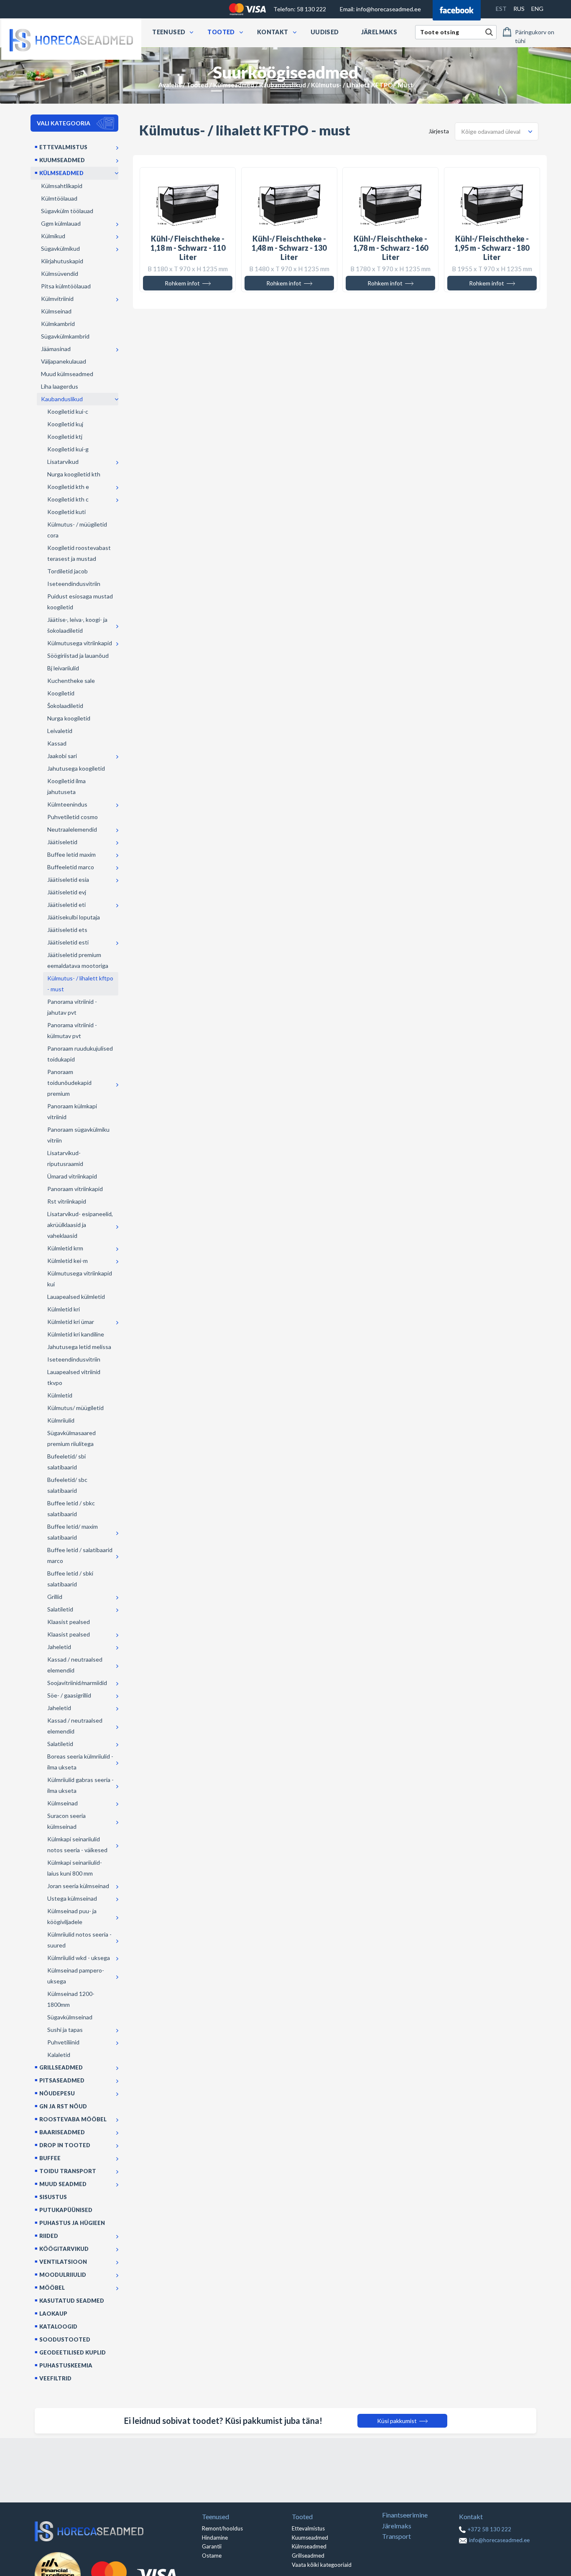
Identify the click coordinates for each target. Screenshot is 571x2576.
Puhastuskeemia (66, 2365)
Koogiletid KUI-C (68, 411)
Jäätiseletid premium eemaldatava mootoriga (78, 960)
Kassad (57, 743)
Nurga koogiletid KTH (74, 474)
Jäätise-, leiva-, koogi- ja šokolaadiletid (77, 625)
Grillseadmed (61, 2067)
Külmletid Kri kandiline (76, 1334)
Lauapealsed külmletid (76, 1297)
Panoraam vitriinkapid (75, 1189)
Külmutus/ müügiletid (75, 1408)
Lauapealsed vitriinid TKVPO (74, 1377)
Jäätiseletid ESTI (68, 942)
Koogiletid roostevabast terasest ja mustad (79, 553)
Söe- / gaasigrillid (69, 1695)
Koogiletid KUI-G (68, 449)
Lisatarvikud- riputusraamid (65, 1158)
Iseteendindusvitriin (74, 584)
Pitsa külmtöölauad (66, 286)
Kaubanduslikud (283, 85)
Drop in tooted (65, 2145)
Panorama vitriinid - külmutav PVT (72, 1030)
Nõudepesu (57, 2093)
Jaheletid (59, 1647)
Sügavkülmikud (60, 248)
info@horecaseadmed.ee (380, 9)
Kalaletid (59, 2055)
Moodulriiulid (63, 2275)
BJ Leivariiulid (63, 668)
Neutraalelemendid (72, 829)
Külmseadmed (234, 85)
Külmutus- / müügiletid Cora (77, 530)
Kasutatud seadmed (72, 2301)
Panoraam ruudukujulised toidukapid (80, 1054)
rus (519, 9)
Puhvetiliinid (63, 2042)
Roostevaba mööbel (73, 2119)
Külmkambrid (58, 324)
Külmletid (60, 1395)
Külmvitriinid (57, 299)
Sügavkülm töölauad (67, 211)
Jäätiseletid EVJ (67, 892)
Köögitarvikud (64, 2249)
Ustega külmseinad (72, 1898)
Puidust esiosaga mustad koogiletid (80, 602)
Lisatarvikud (63, 462)
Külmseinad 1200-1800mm (71, 1999)
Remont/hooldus (222, 2528)
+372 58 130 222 (489, 2529)
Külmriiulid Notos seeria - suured (79, 1940)
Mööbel (52, 2288)
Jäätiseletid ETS (67, 930)
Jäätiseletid (62, 842)
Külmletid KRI (64, 1309)
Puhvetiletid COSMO (73, 817)
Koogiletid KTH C (68, 499)
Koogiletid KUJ (65, 424)
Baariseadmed (62, 2132)
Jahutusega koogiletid (76, 768)
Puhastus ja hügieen (72, 2223)
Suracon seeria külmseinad (66, 1821)
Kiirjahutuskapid (62, 261)
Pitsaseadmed (62, 2080)
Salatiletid (60, 1609)
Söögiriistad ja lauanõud (78, 655)
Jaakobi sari (62, 756)
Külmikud (53, 236)
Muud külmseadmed (67, 374)
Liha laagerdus (60, 386)
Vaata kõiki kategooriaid (322, 2565)
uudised (325, 32)
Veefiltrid (55, 2378)
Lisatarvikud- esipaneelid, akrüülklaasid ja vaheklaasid (80, 1225)
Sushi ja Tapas (65, 2030)
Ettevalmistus (63, 147)
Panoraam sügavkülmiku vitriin (78, 1135)
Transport (396, 2536)
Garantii (212, 2546)
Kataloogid (58, 2327)
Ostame (212, 2556)
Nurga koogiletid (69, 718)
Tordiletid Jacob (68, 571)
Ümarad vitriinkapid (72, 1176)
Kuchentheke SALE (71, 681)
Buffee (50, 2158)
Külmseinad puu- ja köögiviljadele (72, 1916)
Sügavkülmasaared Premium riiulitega (71, 1438)
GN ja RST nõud (63, 2106)
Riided (49, 2236)
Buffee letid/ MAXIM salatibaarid (73, 1532)
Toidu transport (68, 2171)
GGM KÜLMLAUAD (61, 223)
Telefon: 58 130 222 (300, 9)
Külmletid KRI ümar (71, 1322)
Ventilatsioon (63, 2262)
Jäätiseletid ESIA (68, 879)
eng (537, 9)
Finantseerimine (405, 2515)
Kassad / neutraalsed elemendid (75, 1665)
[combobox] (497, 131)
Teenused (169, 32)
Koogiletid (61, 693)
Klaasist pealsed (69, 1622)
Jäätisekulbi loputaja (74, 917)
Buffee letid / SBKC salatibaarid (71, 1508)
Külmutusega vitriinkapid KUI (80, 1279)
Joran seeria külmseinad (78, 1886)
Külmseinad (56, 311)
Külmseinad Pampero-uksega (76, 1976)
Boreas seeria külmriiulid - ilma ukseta (80, 1762)
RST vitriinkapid (67, 1201)
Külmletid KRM (65, 1248)
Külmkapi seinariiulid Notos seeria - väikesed (77, 1844)
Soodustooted (65, 2339)
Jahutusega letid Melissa (79, 1347)
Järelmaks (379, 32)
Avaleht (170, 85)
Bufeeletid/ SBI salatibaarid (66, 1462)
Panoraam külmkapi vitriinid (72, 1111)
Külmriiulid (61, 1420)
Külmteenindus (67, 804)
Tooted (221, 32)
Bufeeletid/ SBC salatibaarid (67, 1485)
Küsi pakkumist (398, 2421)
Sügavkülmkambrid (65, 336)
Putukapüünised (66, 2210)
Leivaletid (60, 731)
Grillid (55, 1597)
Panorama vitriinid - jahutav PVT (72, 1007)
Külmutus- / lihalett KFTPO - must (80, 984)
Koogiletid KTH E (68, 487)
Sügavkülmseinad (70, 2017)
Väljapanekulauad (64, 361)
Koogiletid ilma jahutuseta (66, 786)
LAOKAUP (53, 2314)
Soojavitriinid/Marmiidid (77, 1683)
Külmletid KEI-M (68, 1261)
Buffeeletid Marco (71, 867)
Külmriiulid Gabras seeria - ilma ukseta (80, 1785)
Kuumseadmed (62, 160)
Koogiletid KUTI (66, 512)
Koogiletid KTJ (65, 437)
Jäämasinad (56, 349)
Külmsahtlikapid (62, 186)
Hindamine (215, 2538)
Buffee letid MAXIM (71, 854)
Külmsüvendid (60, 274)
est (501, 9)
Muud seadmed (63, 2184)
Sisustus (53, 2197)
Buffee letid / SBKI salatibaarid (70, 1579)
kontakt (273, 32)
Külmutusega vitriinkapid (80, 643)
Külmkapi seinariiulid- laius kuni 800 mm (75, 1868)
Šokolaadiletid (65, 706)
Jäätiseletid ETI (66, 905)
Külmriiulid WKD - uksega (79, 1958)
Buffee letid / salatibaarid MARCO (80, 1555)
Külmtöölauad (59, 198)
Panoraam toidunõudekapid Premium (69, 1083)
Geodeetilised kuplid (73, 2352)
